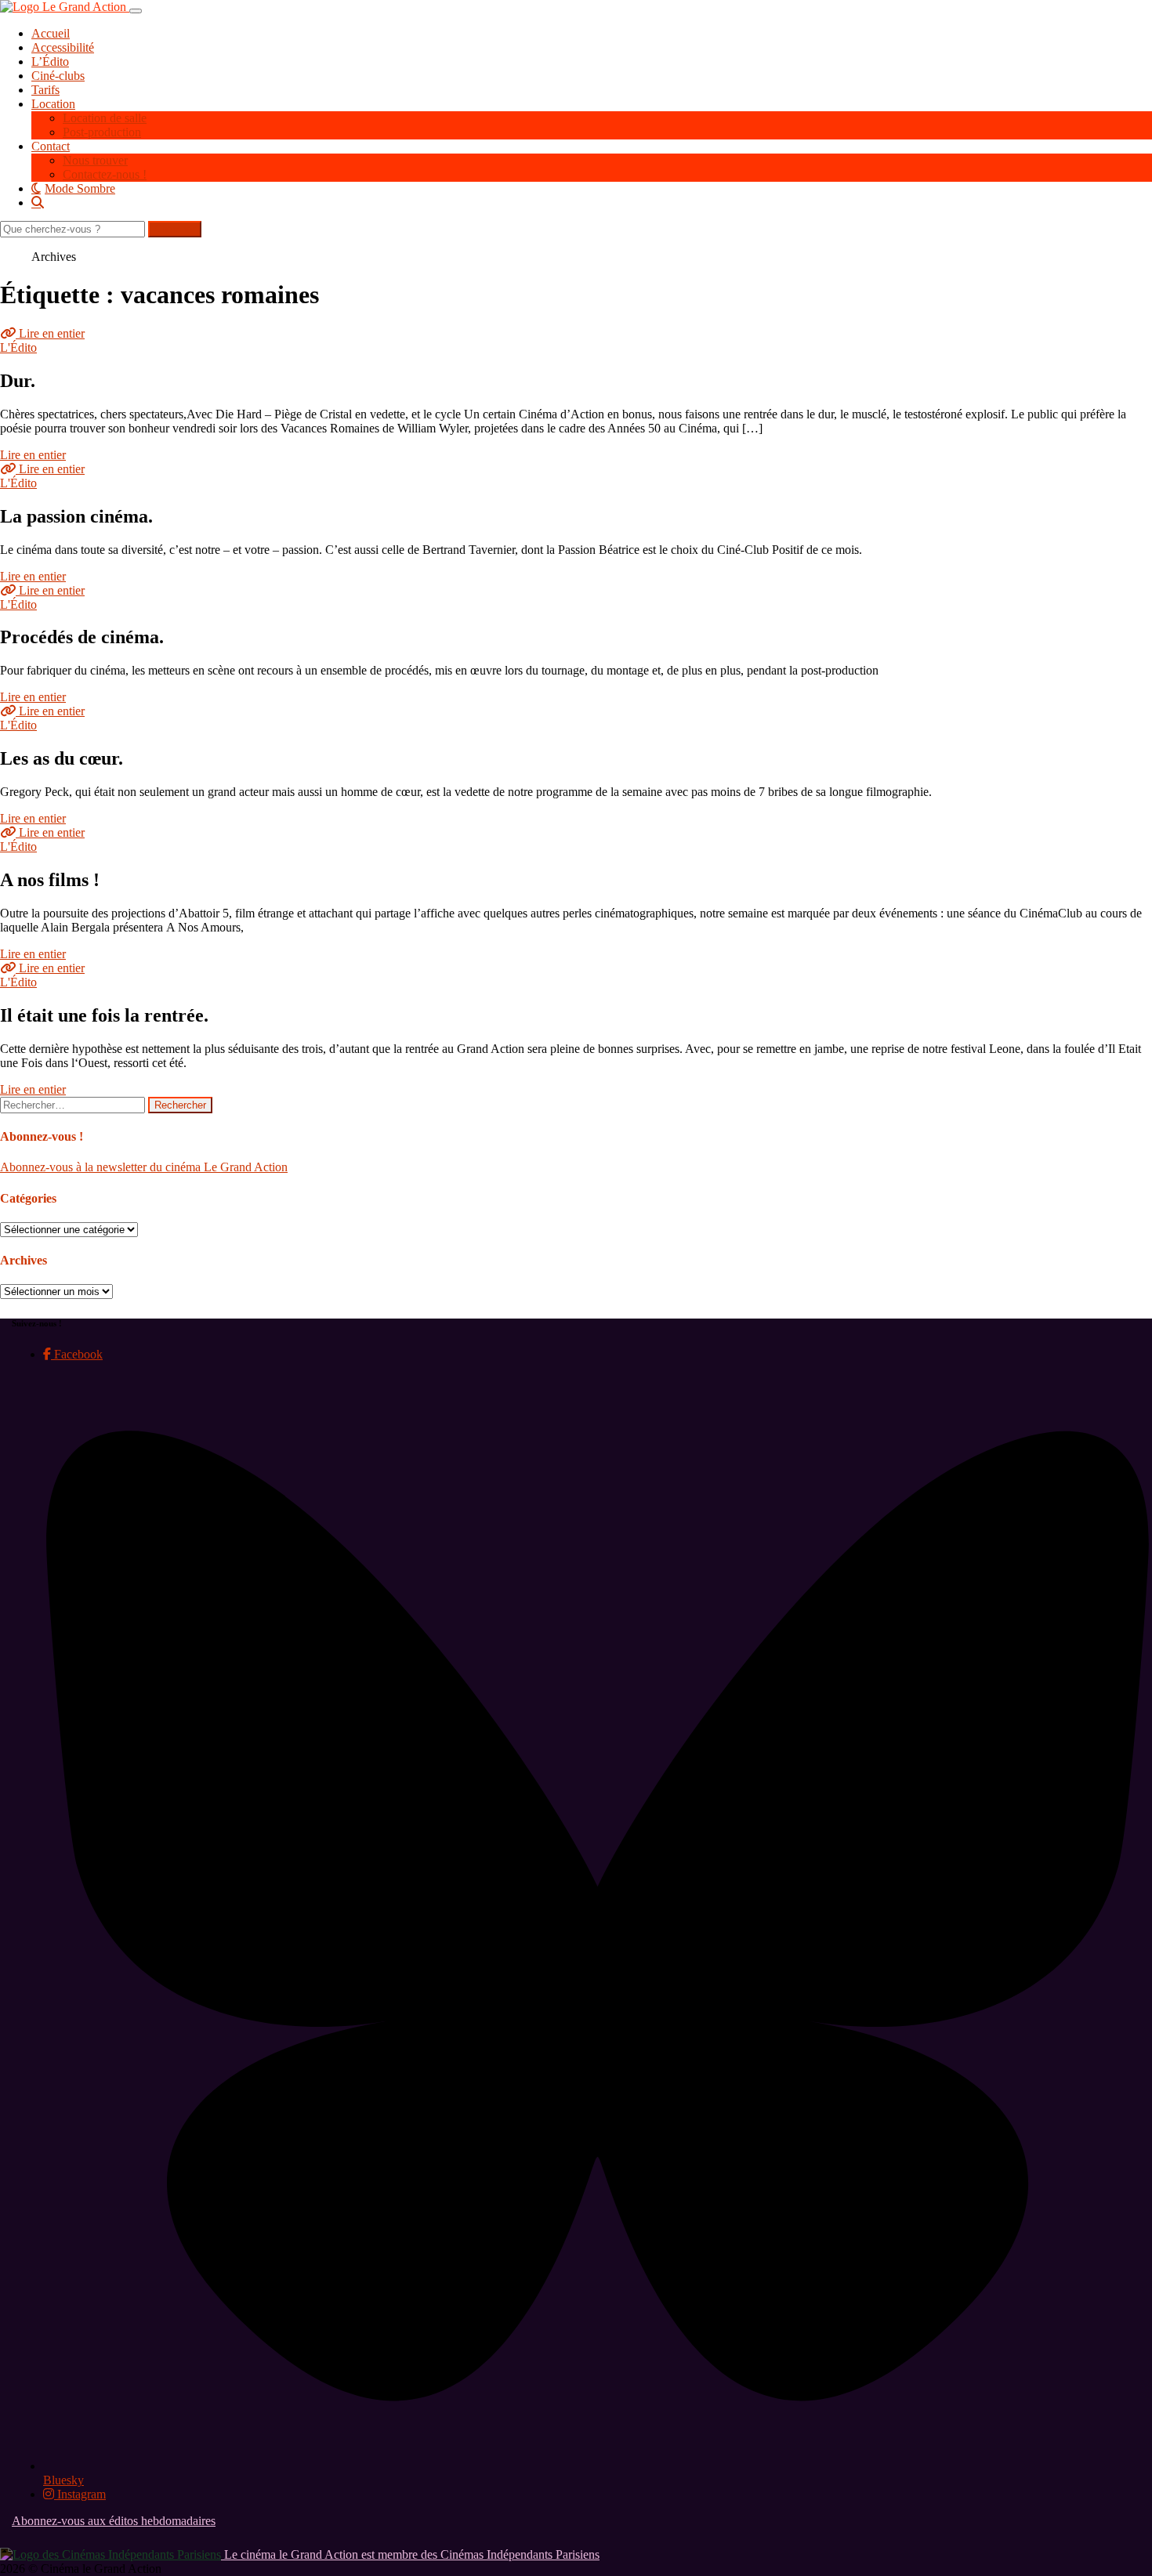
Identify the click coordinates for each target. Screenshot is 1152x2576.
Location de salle (105, 118)
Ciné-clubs (58, 76)
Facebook (77, 1354)
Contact (51, 146)
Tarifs (45, 90)
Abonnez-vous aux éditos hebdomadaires (114, 2521)
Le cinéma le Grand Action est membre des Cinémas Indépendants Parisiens (410, 2554)
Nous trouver (95, 160)
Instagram (80, 2494)
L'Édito (18, 347)
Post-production (102, 132)
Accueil (51, 33)
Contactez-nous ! (105, 174)
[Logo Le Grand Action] (65, 7)
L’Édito (50, 62)
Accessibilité (63, 47)
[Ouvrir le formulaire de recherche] (592, 202)
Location (53, 104)
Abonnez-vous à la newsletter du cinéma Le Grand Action (144, 1167)
